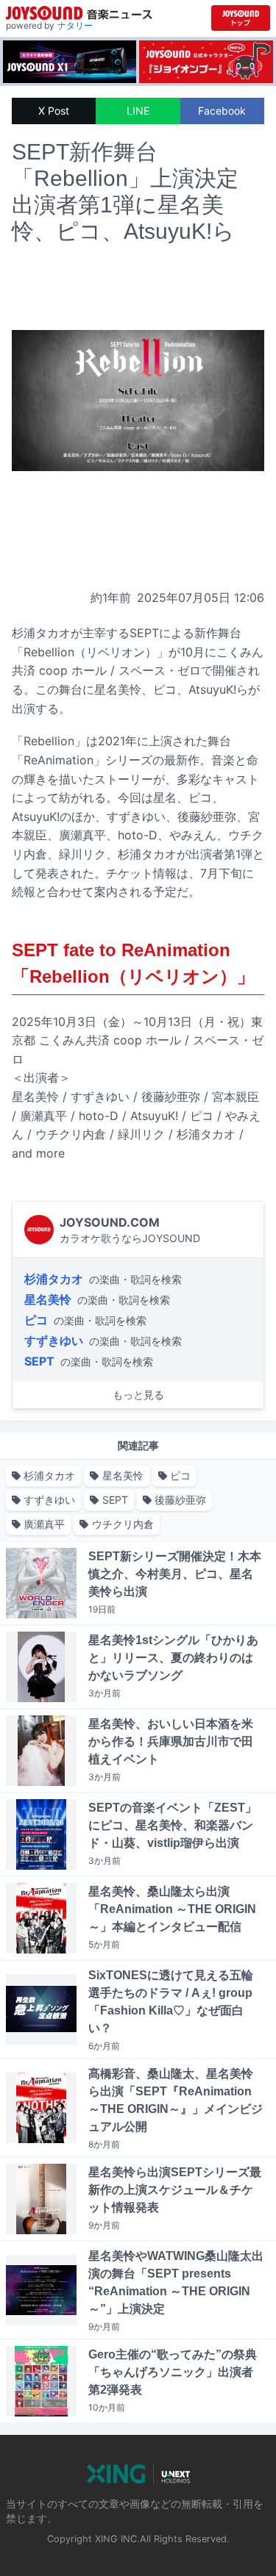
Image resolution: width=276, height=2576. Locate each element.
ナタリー (75, 25)
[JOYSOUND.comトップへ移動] (241, 18)
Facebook (222, 111)
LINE (138, 111)
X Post (54, 111)
